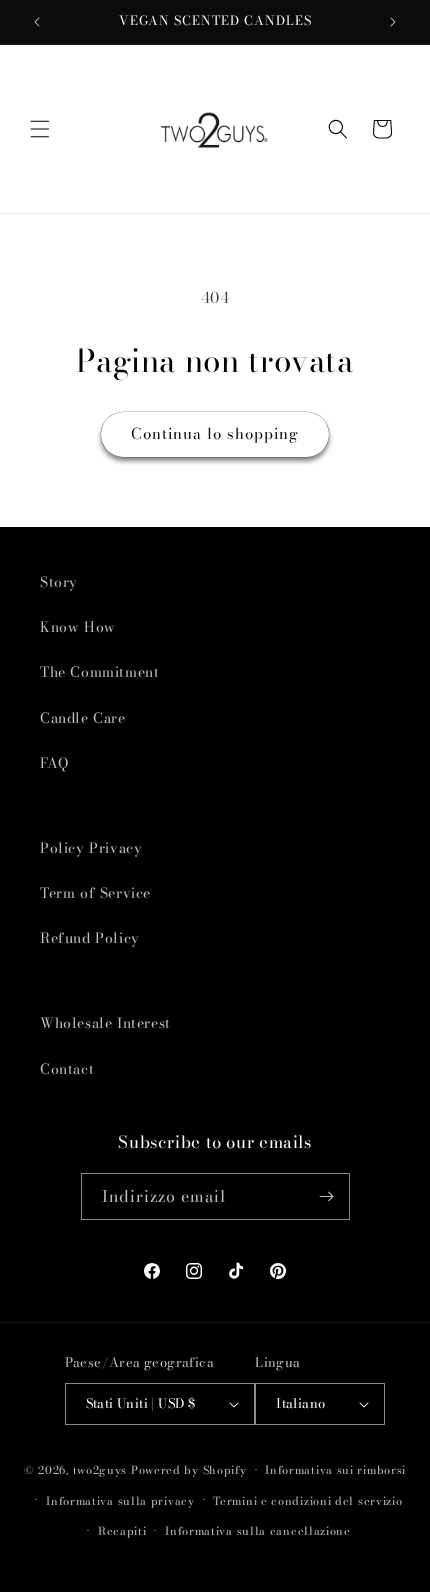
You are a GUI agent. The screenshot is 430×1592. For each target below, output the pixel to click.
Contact (67, 1069)
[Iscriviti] (327, 1196)
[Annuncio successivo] (393, 22)
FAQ (54, 763)
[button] (40, 129)
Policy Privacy (91, 848)
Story (59, 582)
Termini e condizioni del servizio (307, 1501)
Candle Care (83, 718)
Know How (78, 627)
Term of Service (95, 893)
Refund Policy (90, 938)
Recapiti (122, 1531)
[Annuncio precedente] (37, 22)
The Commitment (99, 672)
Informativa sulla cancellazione (258, 1531)
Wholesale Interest (105, 1023)
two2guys (100, 1470)
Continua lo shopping (215, 433)
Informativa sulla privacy (120, 1501)
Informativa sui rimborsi (335, 1470)
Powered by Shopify (189, 1470)
